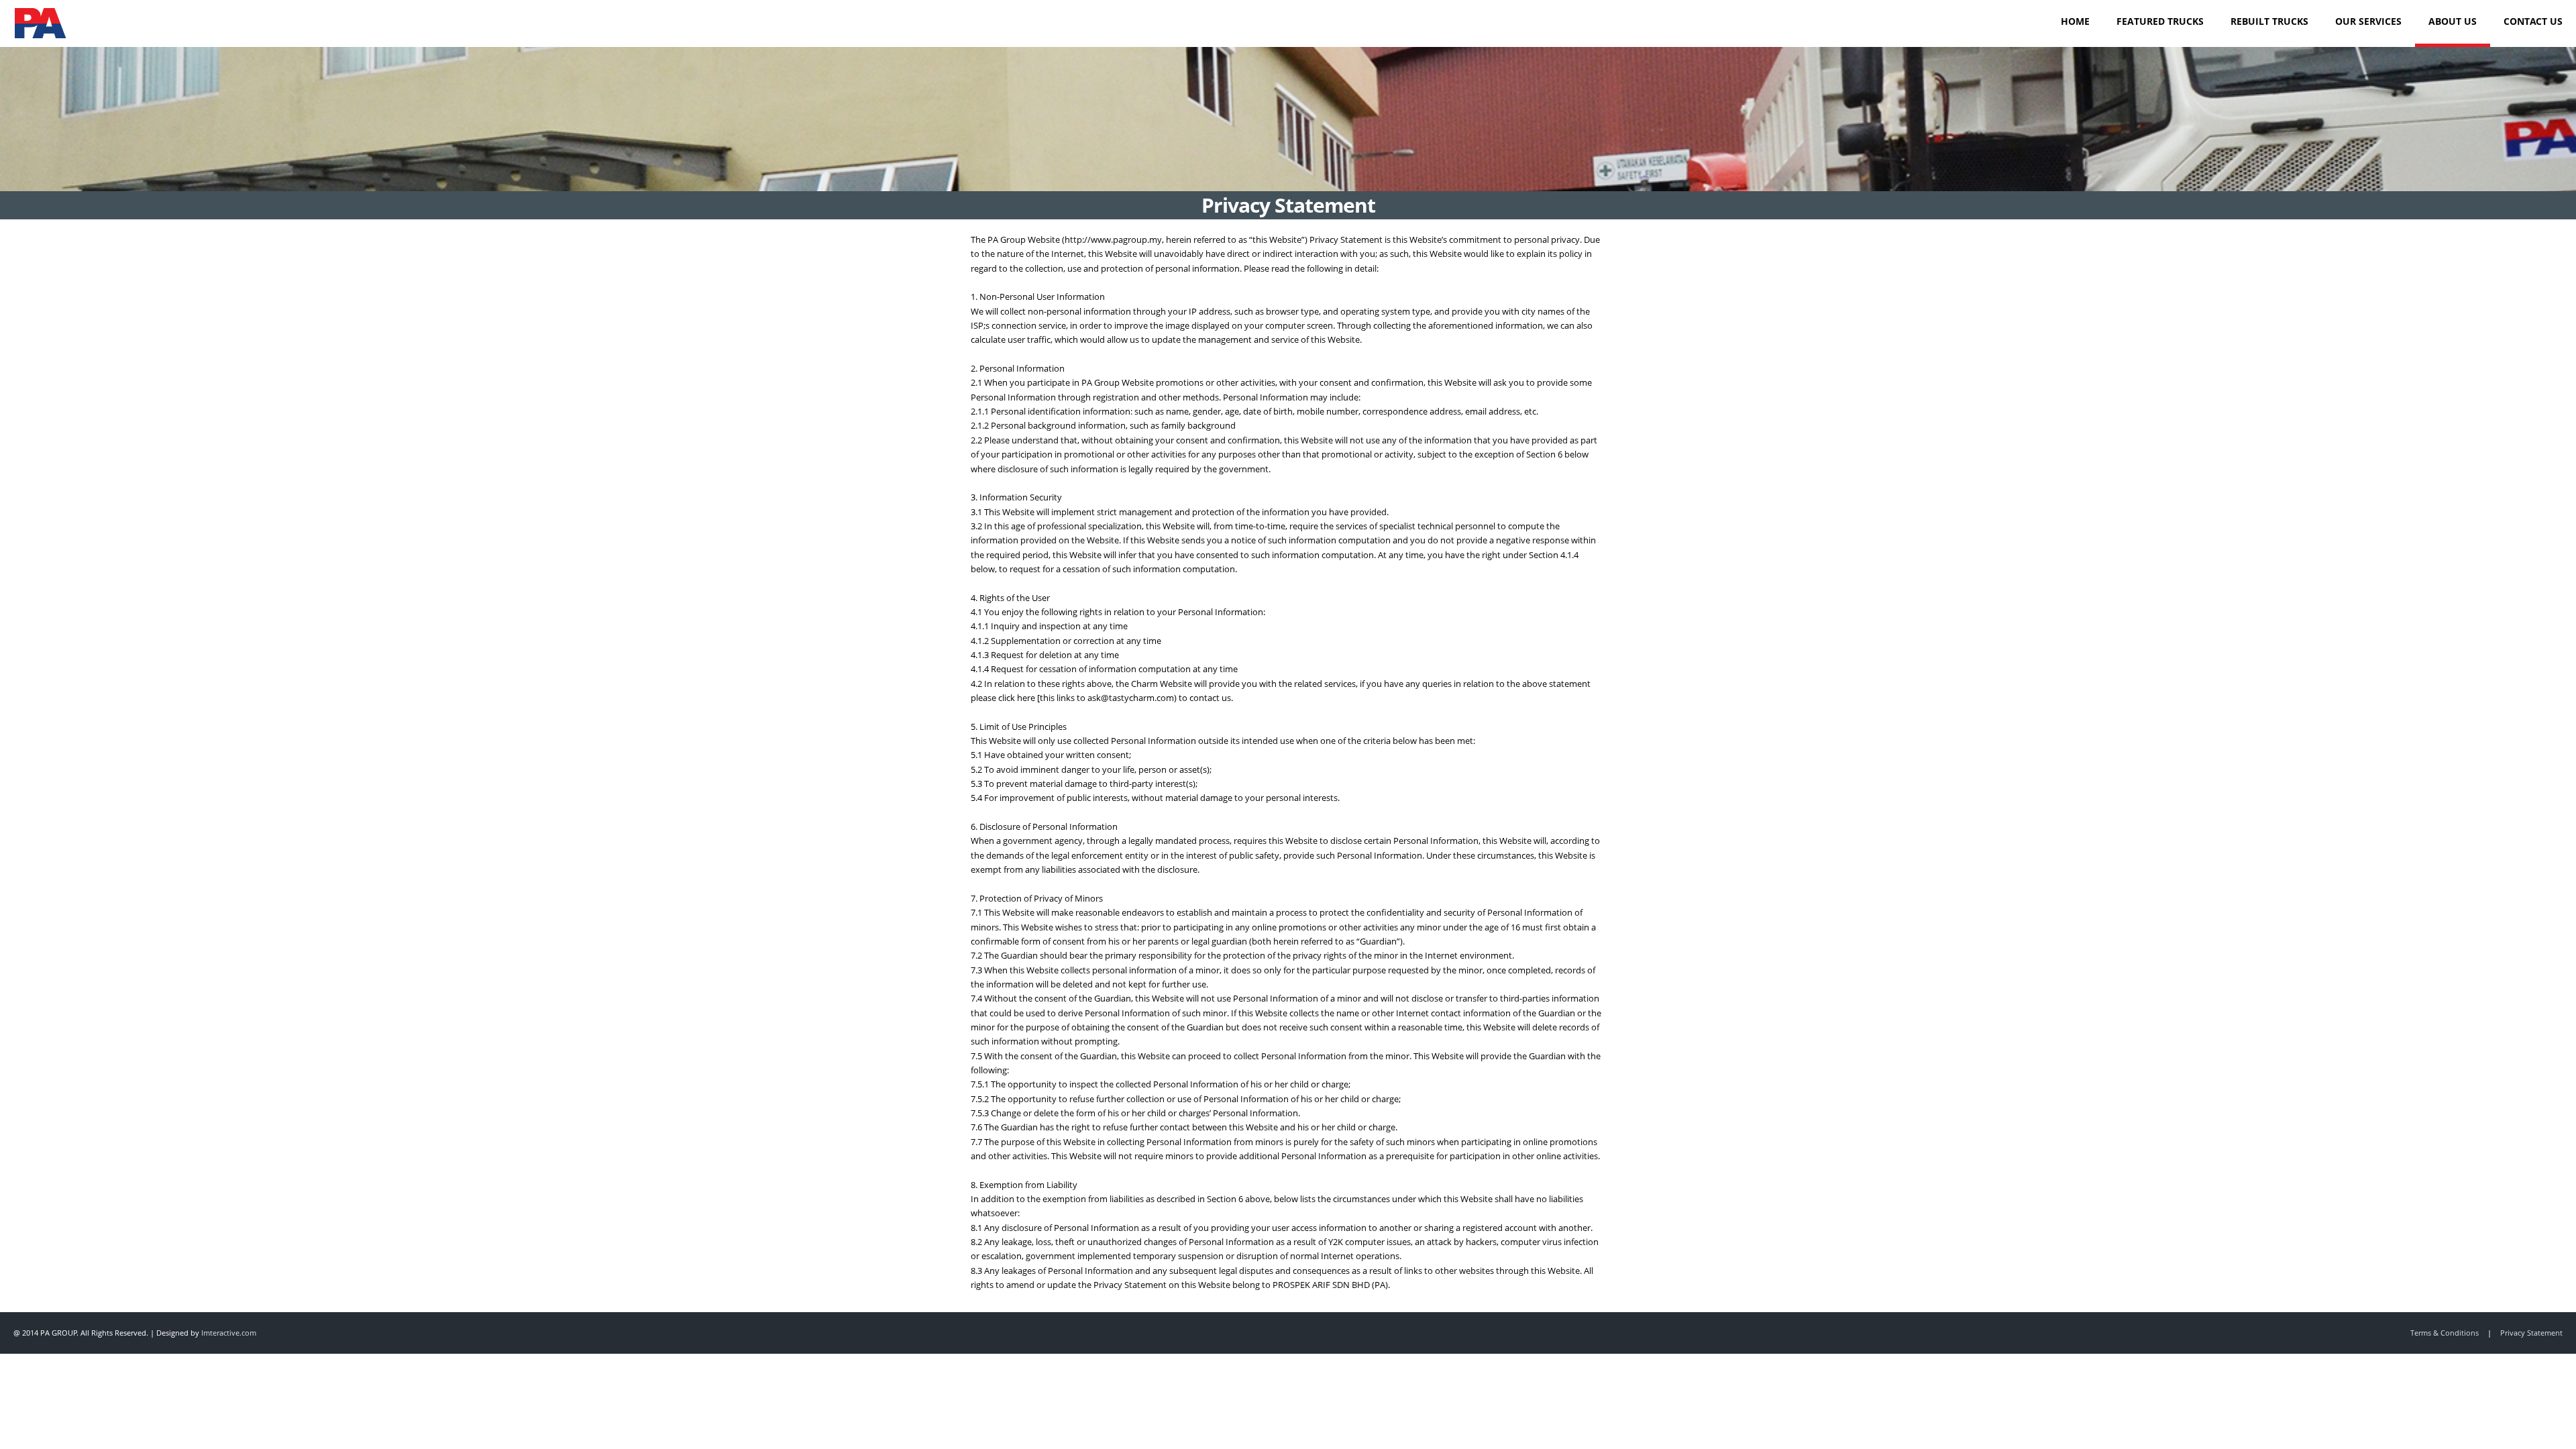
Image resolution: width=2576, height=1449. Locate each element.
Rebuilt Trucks (2269, 21)
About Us (2453, 21)
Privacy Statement (2531, 1333)
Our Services (2368, 21)
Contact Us (2533, 21)
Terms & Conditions (2445, 1333)
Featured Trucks (2160, 21)
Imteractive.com (229, 1333)
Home (2075, 21)
